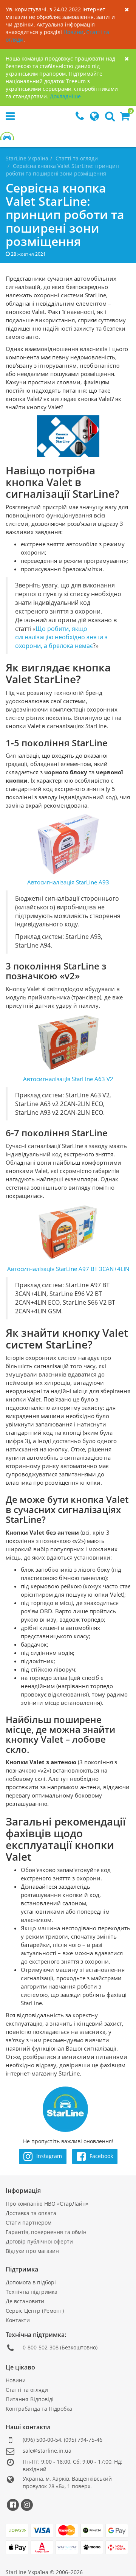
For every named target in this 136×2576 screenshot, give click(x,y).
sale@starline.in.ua (47, 2451)
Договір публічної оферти (39, 2241)
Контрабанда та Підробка (39, 2409)
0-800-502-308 (41, 2347)
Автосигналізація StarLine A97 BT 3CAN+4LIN (68, 1269)
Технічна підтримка (32, 2292)
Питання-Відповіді (30, 2399)
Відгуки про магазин (32, 2251)
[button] (125, 118)
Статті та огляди (27, 2390)
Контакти (18, 2320)
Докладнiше (65, 96)
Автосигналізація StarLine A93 (68, 882)
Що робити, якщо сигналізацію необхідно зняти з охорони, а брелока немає (61, 637)
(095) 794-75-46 (83, 2440)
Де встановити (25, 2301)
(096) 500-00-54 (42, 2440)
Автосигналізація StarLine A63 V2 (68, 1079)
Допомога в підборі (31, 2282)
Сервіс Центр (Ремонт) (35, 2311)
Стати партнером (29, 2223)
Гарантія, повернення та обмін (46, 2232)
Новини (73, 32)
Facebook (100, 2156)
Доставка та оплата (31, 2213)
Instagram (48, 2156)
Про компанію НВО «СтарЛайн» (47, 2204)
